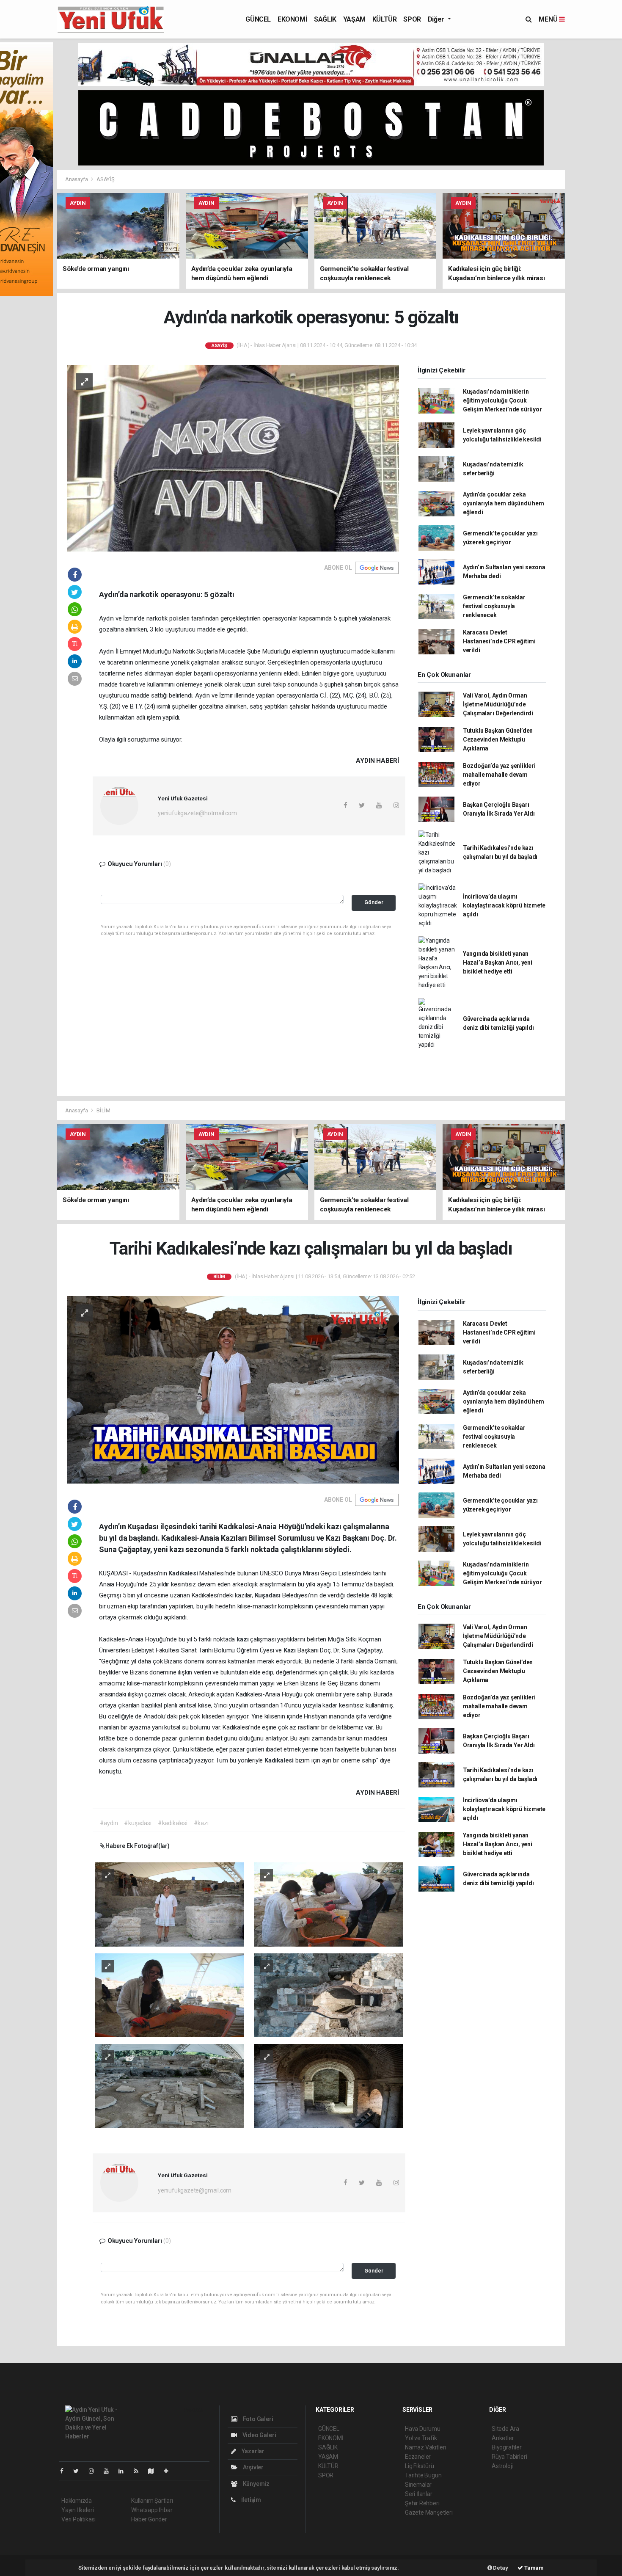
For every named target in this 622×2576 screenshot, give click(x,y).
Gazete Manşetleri (429, 2513)
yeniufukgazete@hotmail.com (197, 813)
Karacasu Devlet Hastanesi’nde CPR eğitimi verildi (499, 641)
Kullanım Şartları (152, 2501)
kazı (243, 1639)
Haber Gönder (149, 2519)
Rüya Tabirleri (509, 2457)
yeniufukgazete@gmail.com (195, 2190)
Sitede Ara (505, 2429)
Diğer (437, 19)
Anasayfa (77, 179)
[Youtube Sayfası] (110, 2471)
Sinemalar (418, 2485)
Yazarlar (252, 2451)
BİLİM (103, 1110)
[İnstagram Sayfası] (95, 2471)
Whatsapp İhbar (152, 2510)
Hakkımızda (77, 2501)
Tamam (533, 2568)
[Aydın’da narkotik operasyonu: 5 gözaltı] (233, 458)
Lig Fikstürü (420, 2466)
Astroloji (502, 2466)
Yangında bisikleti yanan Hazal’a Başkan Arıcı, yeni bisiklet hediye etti (498, 963)
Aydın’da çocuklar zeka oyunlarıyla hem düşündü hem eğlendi (504, 503)
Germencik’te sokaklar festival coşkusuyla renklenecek (494, 606)
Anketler (503, 2438)
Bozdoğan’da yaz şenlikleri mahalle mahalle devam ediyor (499, 775)
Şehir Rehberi (422, 2503)
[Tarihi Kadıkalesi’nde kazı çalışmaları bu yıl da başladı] (233, 1389)
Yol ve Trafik (421, 2438)
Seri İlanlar (419, 2494)
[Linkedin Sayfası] (124, 2471)
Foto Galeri (257, 2419)
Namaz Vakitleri (425, 2447)
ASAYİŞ (106, 179)
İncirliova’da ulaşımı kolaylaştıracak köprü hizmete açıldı (504, 905)
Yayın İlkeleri (77, 2510)
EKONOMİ (292, 19)
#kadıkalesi (173, 1823)
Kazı (290, 1650)
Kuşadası (268, 1595)
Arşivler (253, 2467)
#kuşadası (138, 1823)
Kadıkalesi (184, 1573)
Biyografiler (507, 2447)
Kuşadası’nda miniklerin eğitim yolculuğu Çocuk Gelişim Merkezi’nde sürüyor (502, 400)
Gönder (374, 902)
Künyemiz (256, 2484)
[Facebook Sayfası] (65, 2471)
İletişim (250, 2500)
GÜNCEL (258, 19)
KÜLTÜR (385, 19)
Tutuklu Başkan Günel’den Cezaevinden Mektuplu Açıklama (498, 739)
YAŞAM (354, 19)
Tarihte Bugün (423, 2475)
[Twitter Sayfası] (79, 2471)
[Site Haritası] (154, 2471)
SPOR (412, 19)
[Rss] (139, 2471)
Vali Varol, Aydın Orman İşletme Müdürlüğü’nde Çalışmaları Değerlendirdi (498, 704)
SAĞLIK (325, 19)
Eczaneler (418, 2457)
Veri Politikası (78, 2519)
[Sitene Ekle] (169, 2471)
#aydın (109, 1823)
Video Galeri (259, 2435)
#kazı (201, 1823)
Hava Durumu (423, 2429)
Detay (500, 2568)
